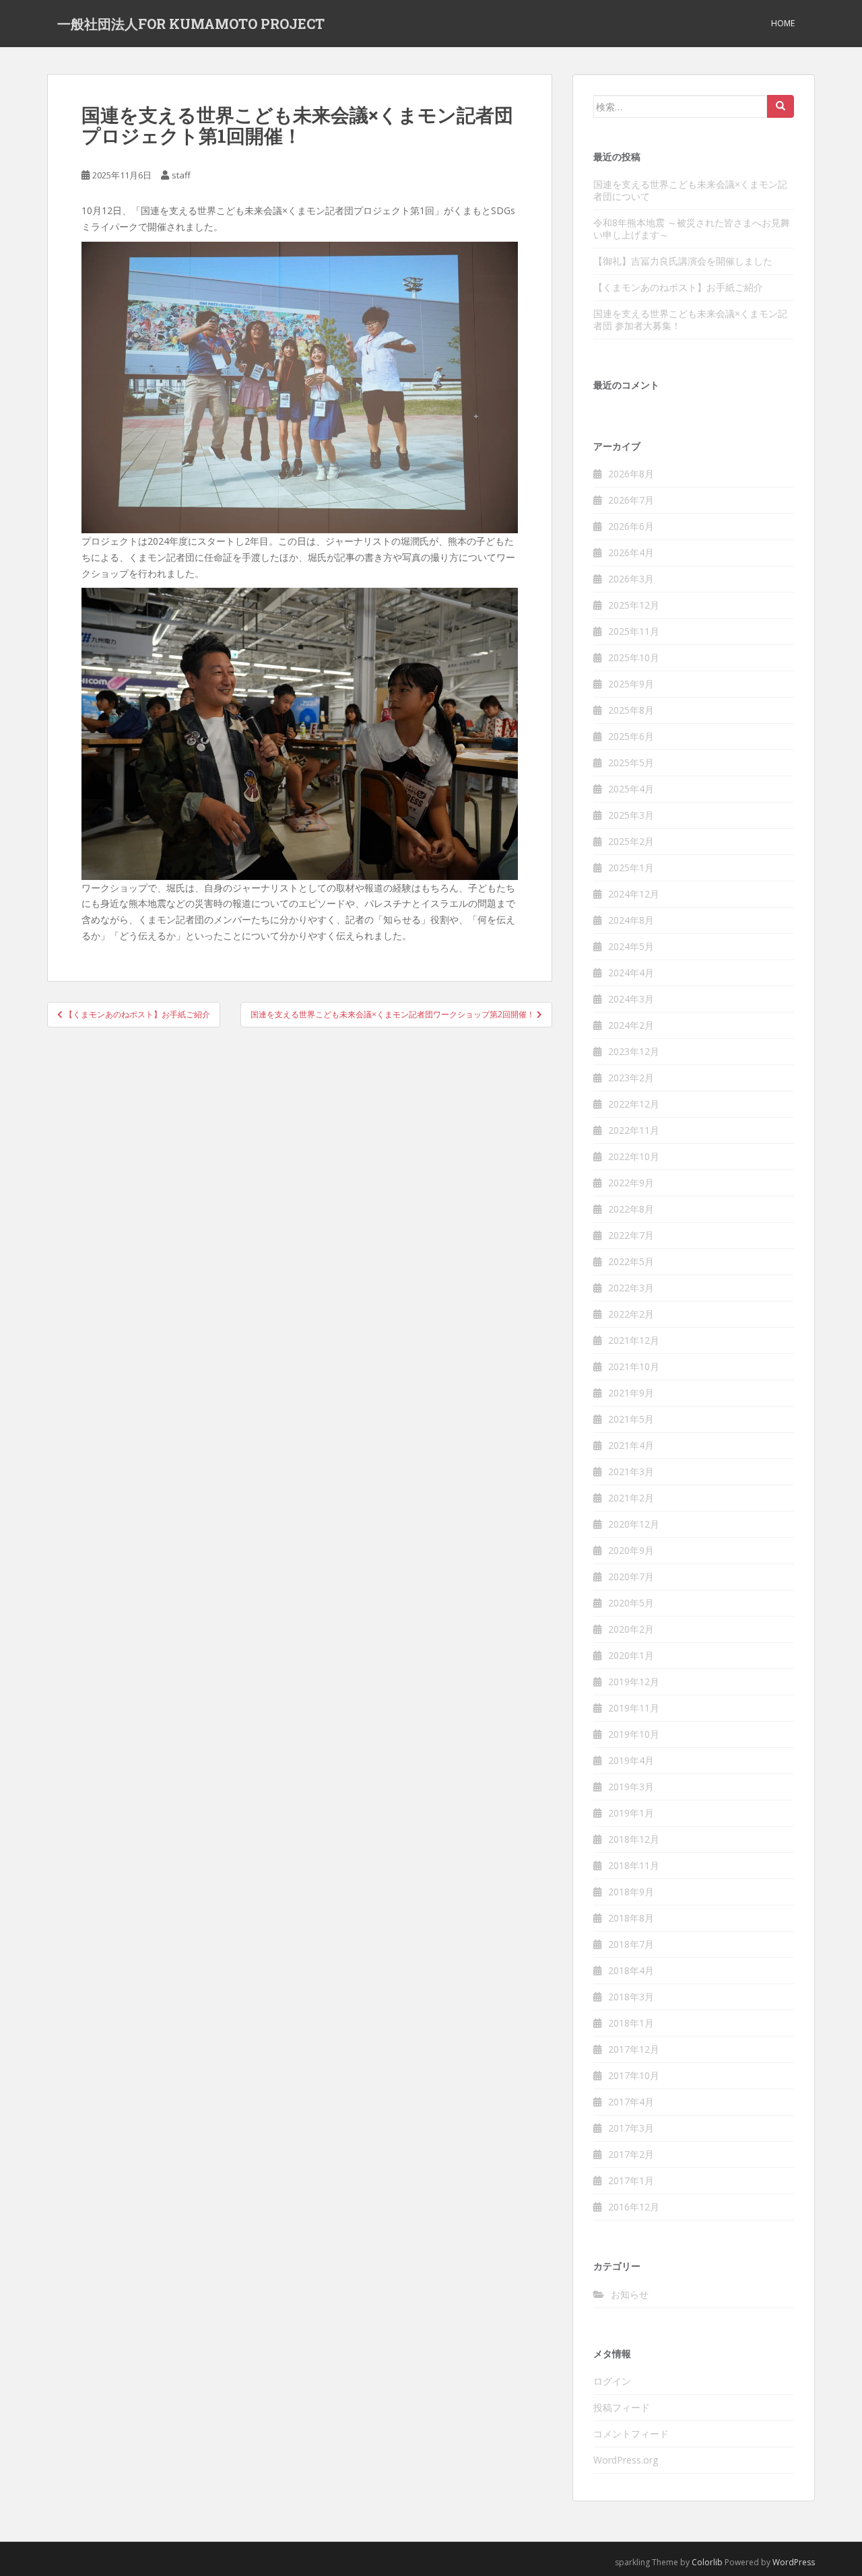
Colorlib (707, 2562)
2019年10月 (634, 1734)
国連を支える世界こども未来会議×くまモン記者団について (690, 190)
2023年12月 (634, 1051)
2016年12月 (634, 2207)
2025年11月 (634, 631)
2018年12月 (634, 1839)
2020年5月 (631, 1603)
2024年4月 (631, 973)
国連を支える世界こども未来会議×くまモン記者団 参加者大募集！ (690, 319)
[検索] (781, 106)
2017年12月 (634, 2049)
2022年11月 (634, 1130)
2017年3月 (631, 2128)
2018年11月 (634, 1865)
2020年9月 (631, 1550)
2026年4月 (631, 552)
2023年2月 (631, 1078)
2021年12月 (634, 1340)
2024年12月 (634, 894)
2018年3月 (631, 1997)
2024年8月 (631, 920)
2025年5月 (631, 762)
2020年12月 (634, 1524)
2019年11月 (634, 1708)
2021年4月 (631, 1445)
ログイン (612, 2381)
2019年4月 (631, 1760)
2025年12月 (634, 605)
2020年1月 (631, 1655)
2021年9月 (631, 1393)
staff (181, 175)
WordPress (794, 2562)
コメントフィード (631, 2434)
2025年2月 (631, 841)
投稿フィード (622, 2407)
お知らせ (630, 2294)
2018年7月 (631, 1944)
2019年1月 (631, 1813)
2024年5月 (631, 946)
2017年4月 (631, 2102)
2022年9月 (631, 1183)
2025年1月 (631, 868)
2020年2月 (631, 1629)
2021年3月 (631, 1471)
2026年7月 (631, 500)
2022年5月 (631, 1261)
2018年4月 (631, 1970)
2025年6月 (631, 736)
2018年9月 (631, 1892)
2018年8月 (631, 1918)
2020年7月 (631, 1577)
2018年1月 (631, 2023)
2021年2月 (631, 1498)
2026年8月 (631, 474)
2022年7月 (631, 1235)
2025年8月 (631, 710)
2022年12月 (634, 1104)
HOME (783, 23)
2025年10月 (634, 657)
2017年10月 (634, 2075)
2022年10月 (634, 1156)
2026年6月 (631, 526)
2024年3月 (631, 999)
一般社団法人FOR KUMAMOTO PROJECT (191, 24)
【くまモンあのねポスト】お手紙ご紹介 (678, 287)
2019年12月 (634, 1682)
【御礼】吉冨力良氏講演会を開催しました (683, 261)
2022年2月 (631, 1314)
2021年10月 (634, 1366)
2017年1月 (631, 2180)
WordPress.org (626, 2460)
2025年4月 (631, 789)
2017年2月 (631, 2154)
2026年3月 (631, 579)
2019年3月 (631, 1787)
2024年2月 (631, 1025)
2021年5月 (631, 1419)
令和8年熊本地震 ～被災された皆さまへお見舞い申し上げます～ (692, 229)
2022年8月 (631, 1209)
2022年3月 (631, 1288)
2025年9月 (631, 684)
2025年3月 (631, 815)
